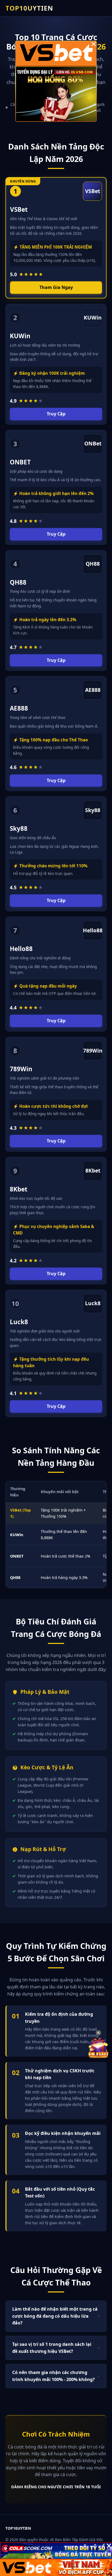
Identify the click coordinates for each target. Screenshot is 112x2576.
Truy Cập (56, 414)
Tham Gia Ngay (56, 287)
